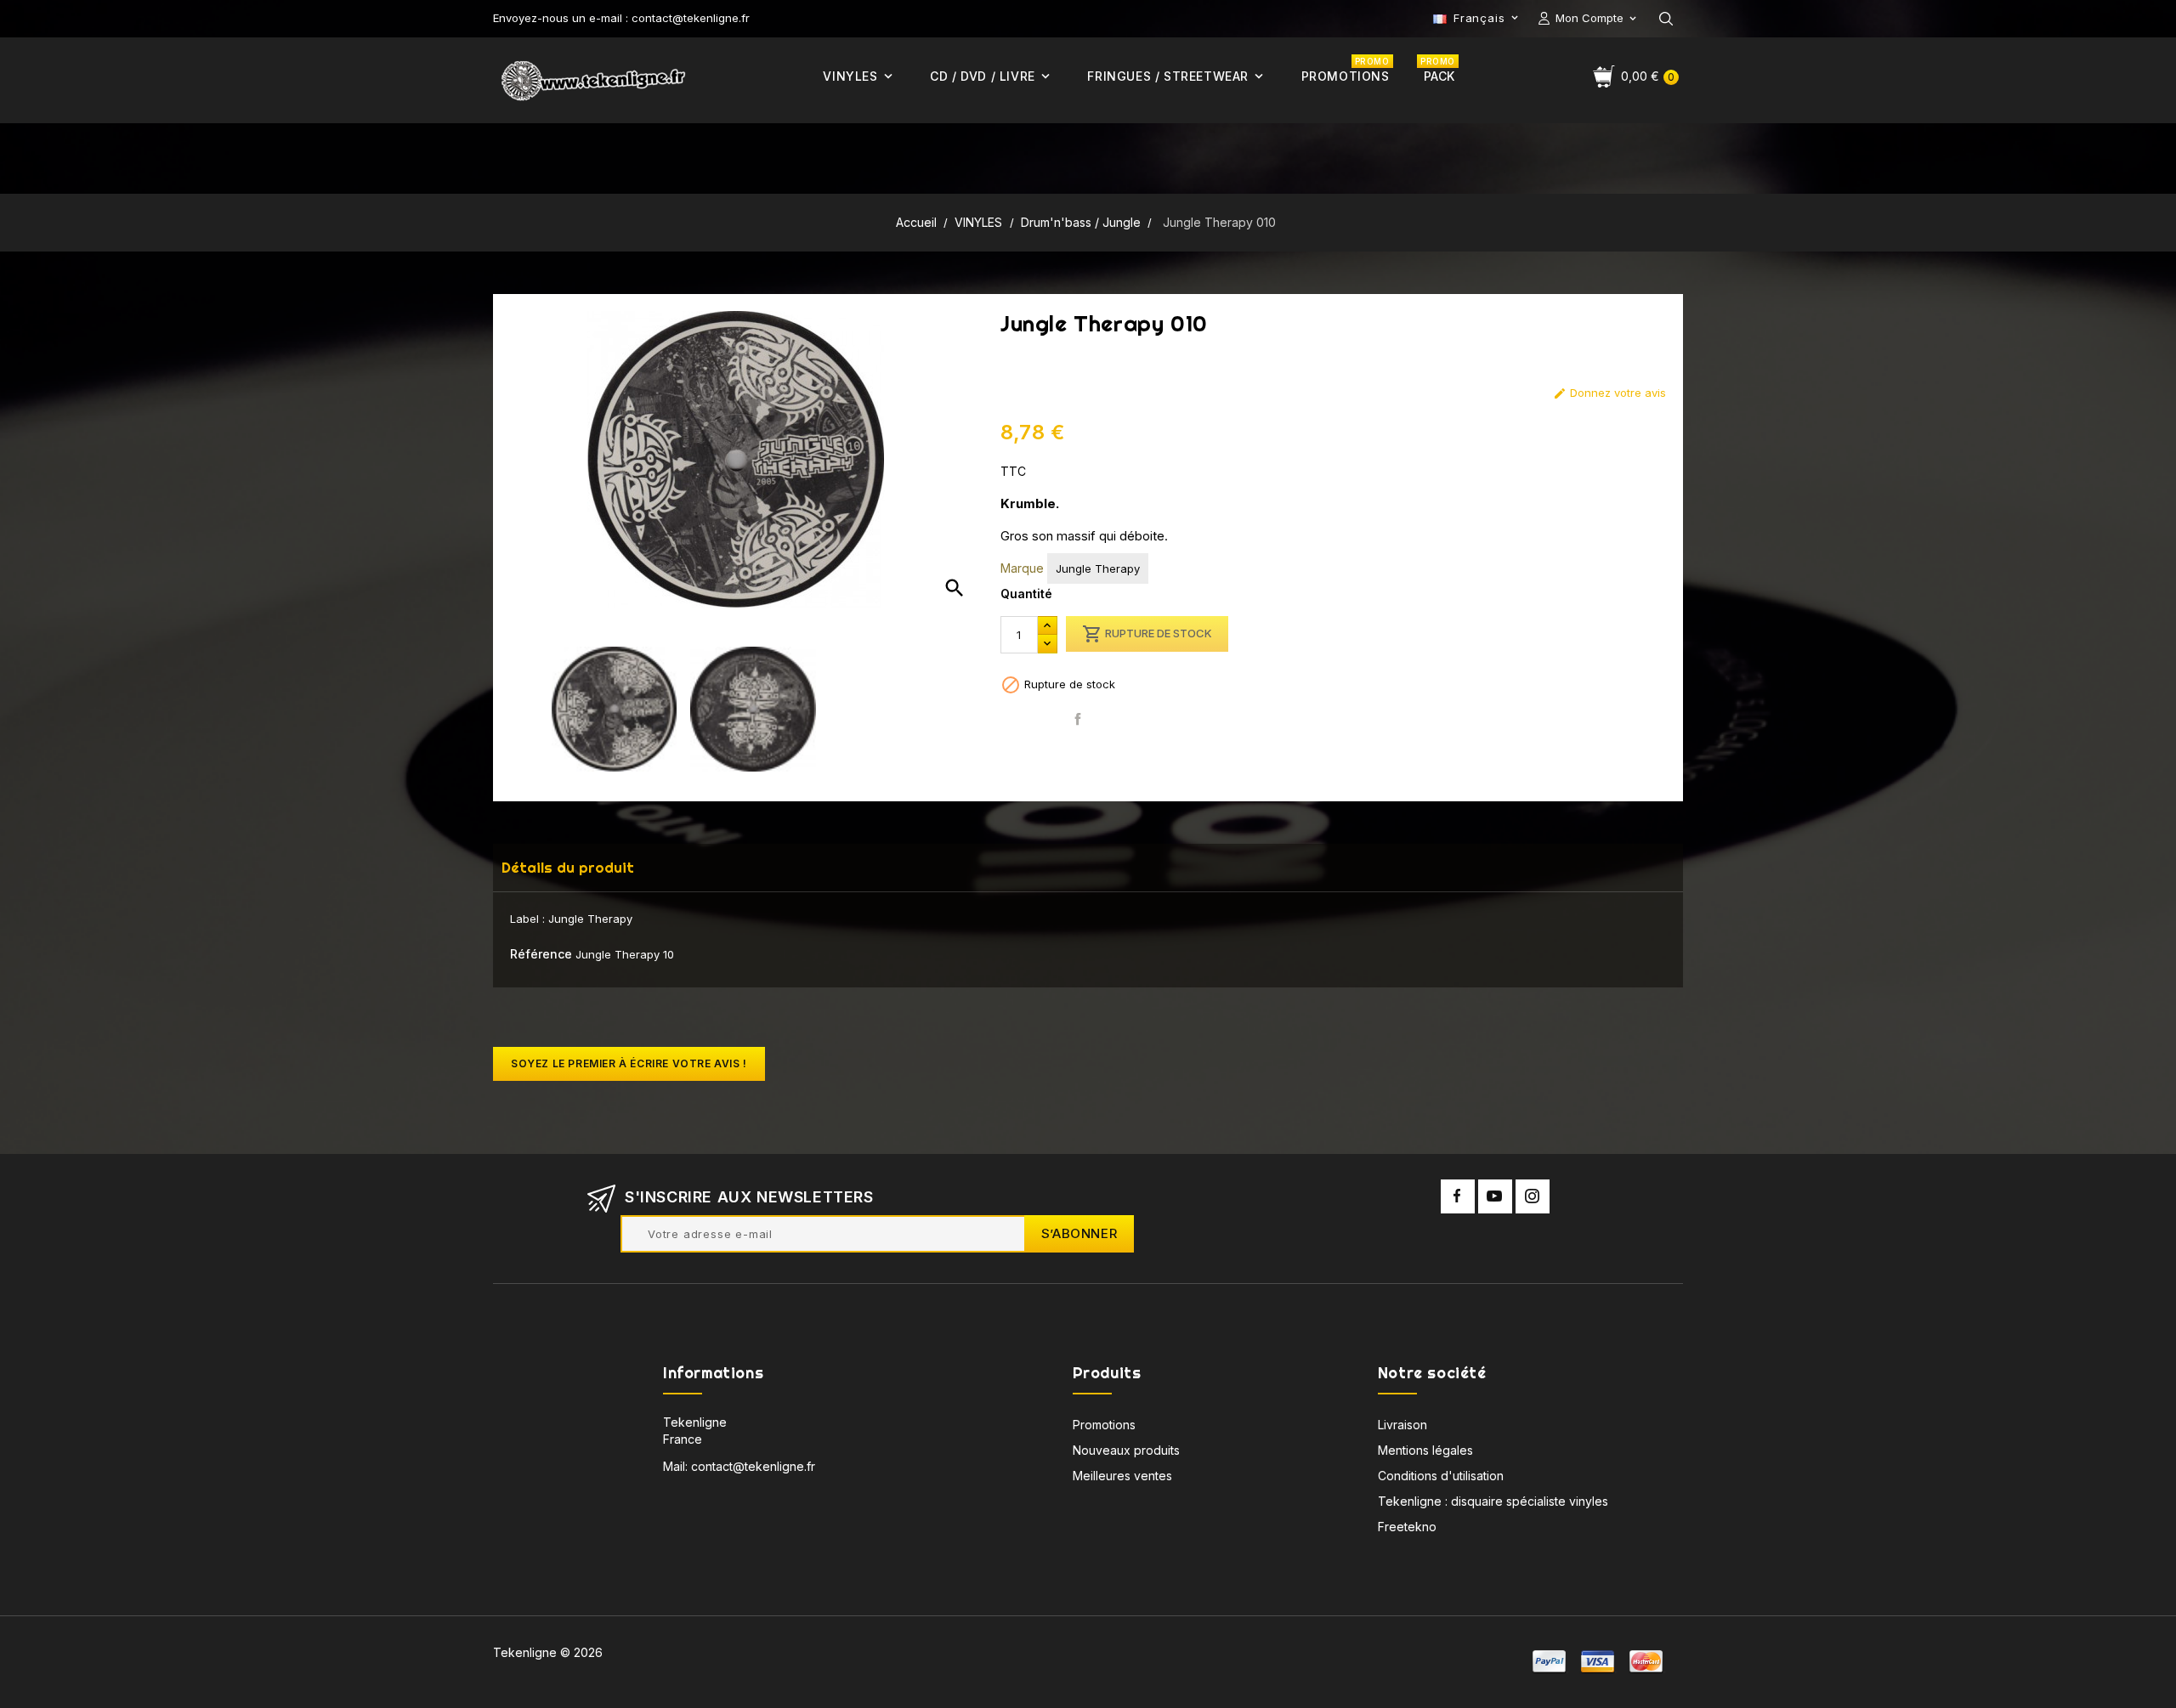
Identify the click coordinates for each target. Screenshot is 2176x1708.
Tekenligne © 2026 (548, 1652)
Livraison (1402, 1425)
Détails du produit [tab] (568, 867)
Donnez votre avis (1609, 393)
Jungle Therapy (1098, 568)
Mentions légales (1425, 1450)
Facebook (1458, 1196)
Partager (1078, 719)
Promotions (1104, 1425)
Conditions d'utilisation (1441, 1476)
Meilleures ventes (1122, 1476)
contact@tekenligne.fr (753, 1466)
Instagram (1533, 1196)
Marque (1022, 568)
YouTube (1495, 1196)
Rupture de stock (1147, 634)
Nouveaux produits (1126, 1450)
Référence (541, 954)
